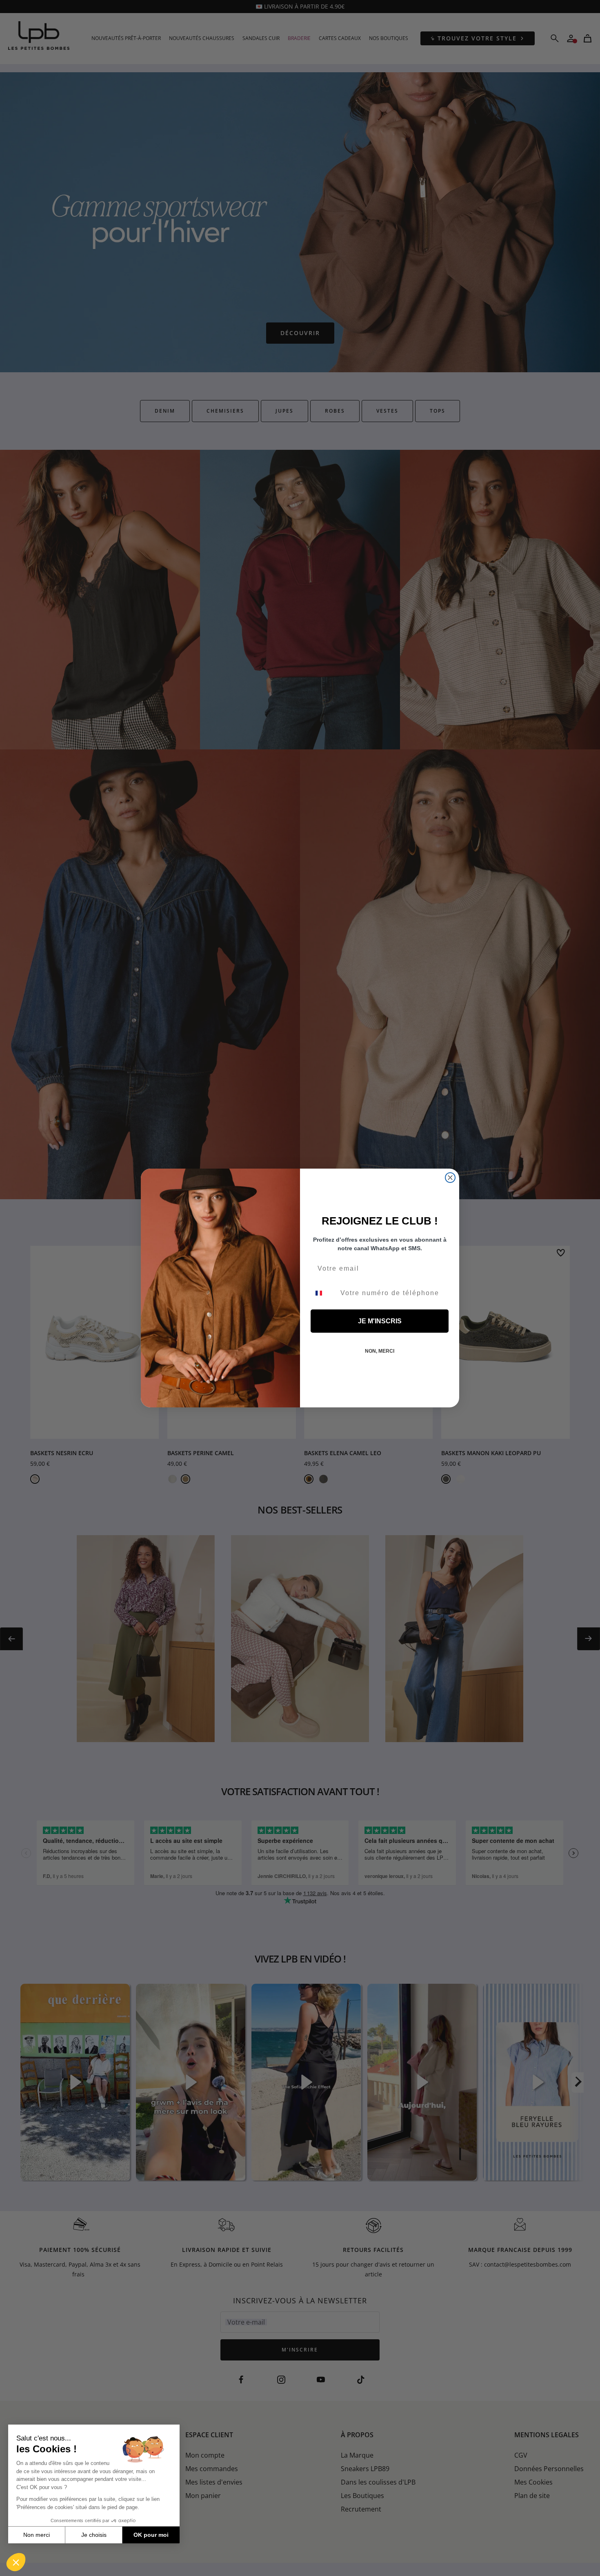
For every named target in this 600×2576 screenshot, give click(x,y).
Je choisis (94, 2535)
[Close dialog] (450, 1178)
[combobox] (324, 1293)
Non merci (37, 2535)
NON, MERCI (380, 1351)
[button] (16, 2562)
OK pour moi (151, 2535)
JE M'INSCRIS (380, 1321)
